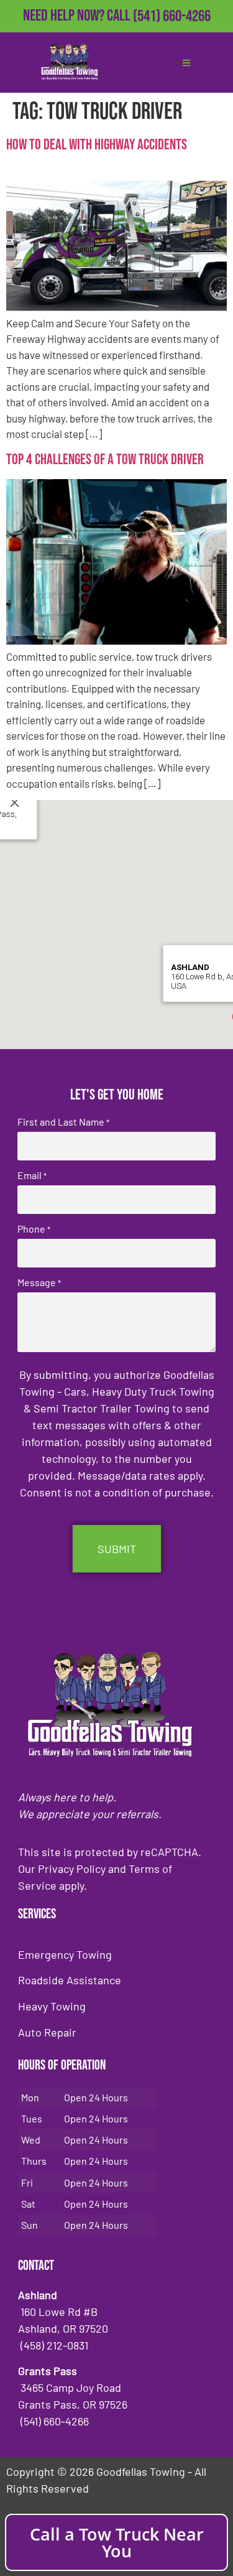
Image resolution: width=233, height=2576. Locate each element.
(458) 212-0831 (172, 36)
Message (39, 1282)
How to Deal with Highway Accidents (98, 145)
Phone (34, 1229)
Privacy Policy (72, 1869)
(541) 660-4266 (172, 16)
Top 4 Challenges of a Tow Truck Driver (105, 460)
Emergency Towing (65, 1954)
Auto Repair (47, 2032)
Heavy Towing (52, 2006)
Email (32, 1175)
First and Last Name (63, 1122)
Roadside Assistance (70, 1980)
